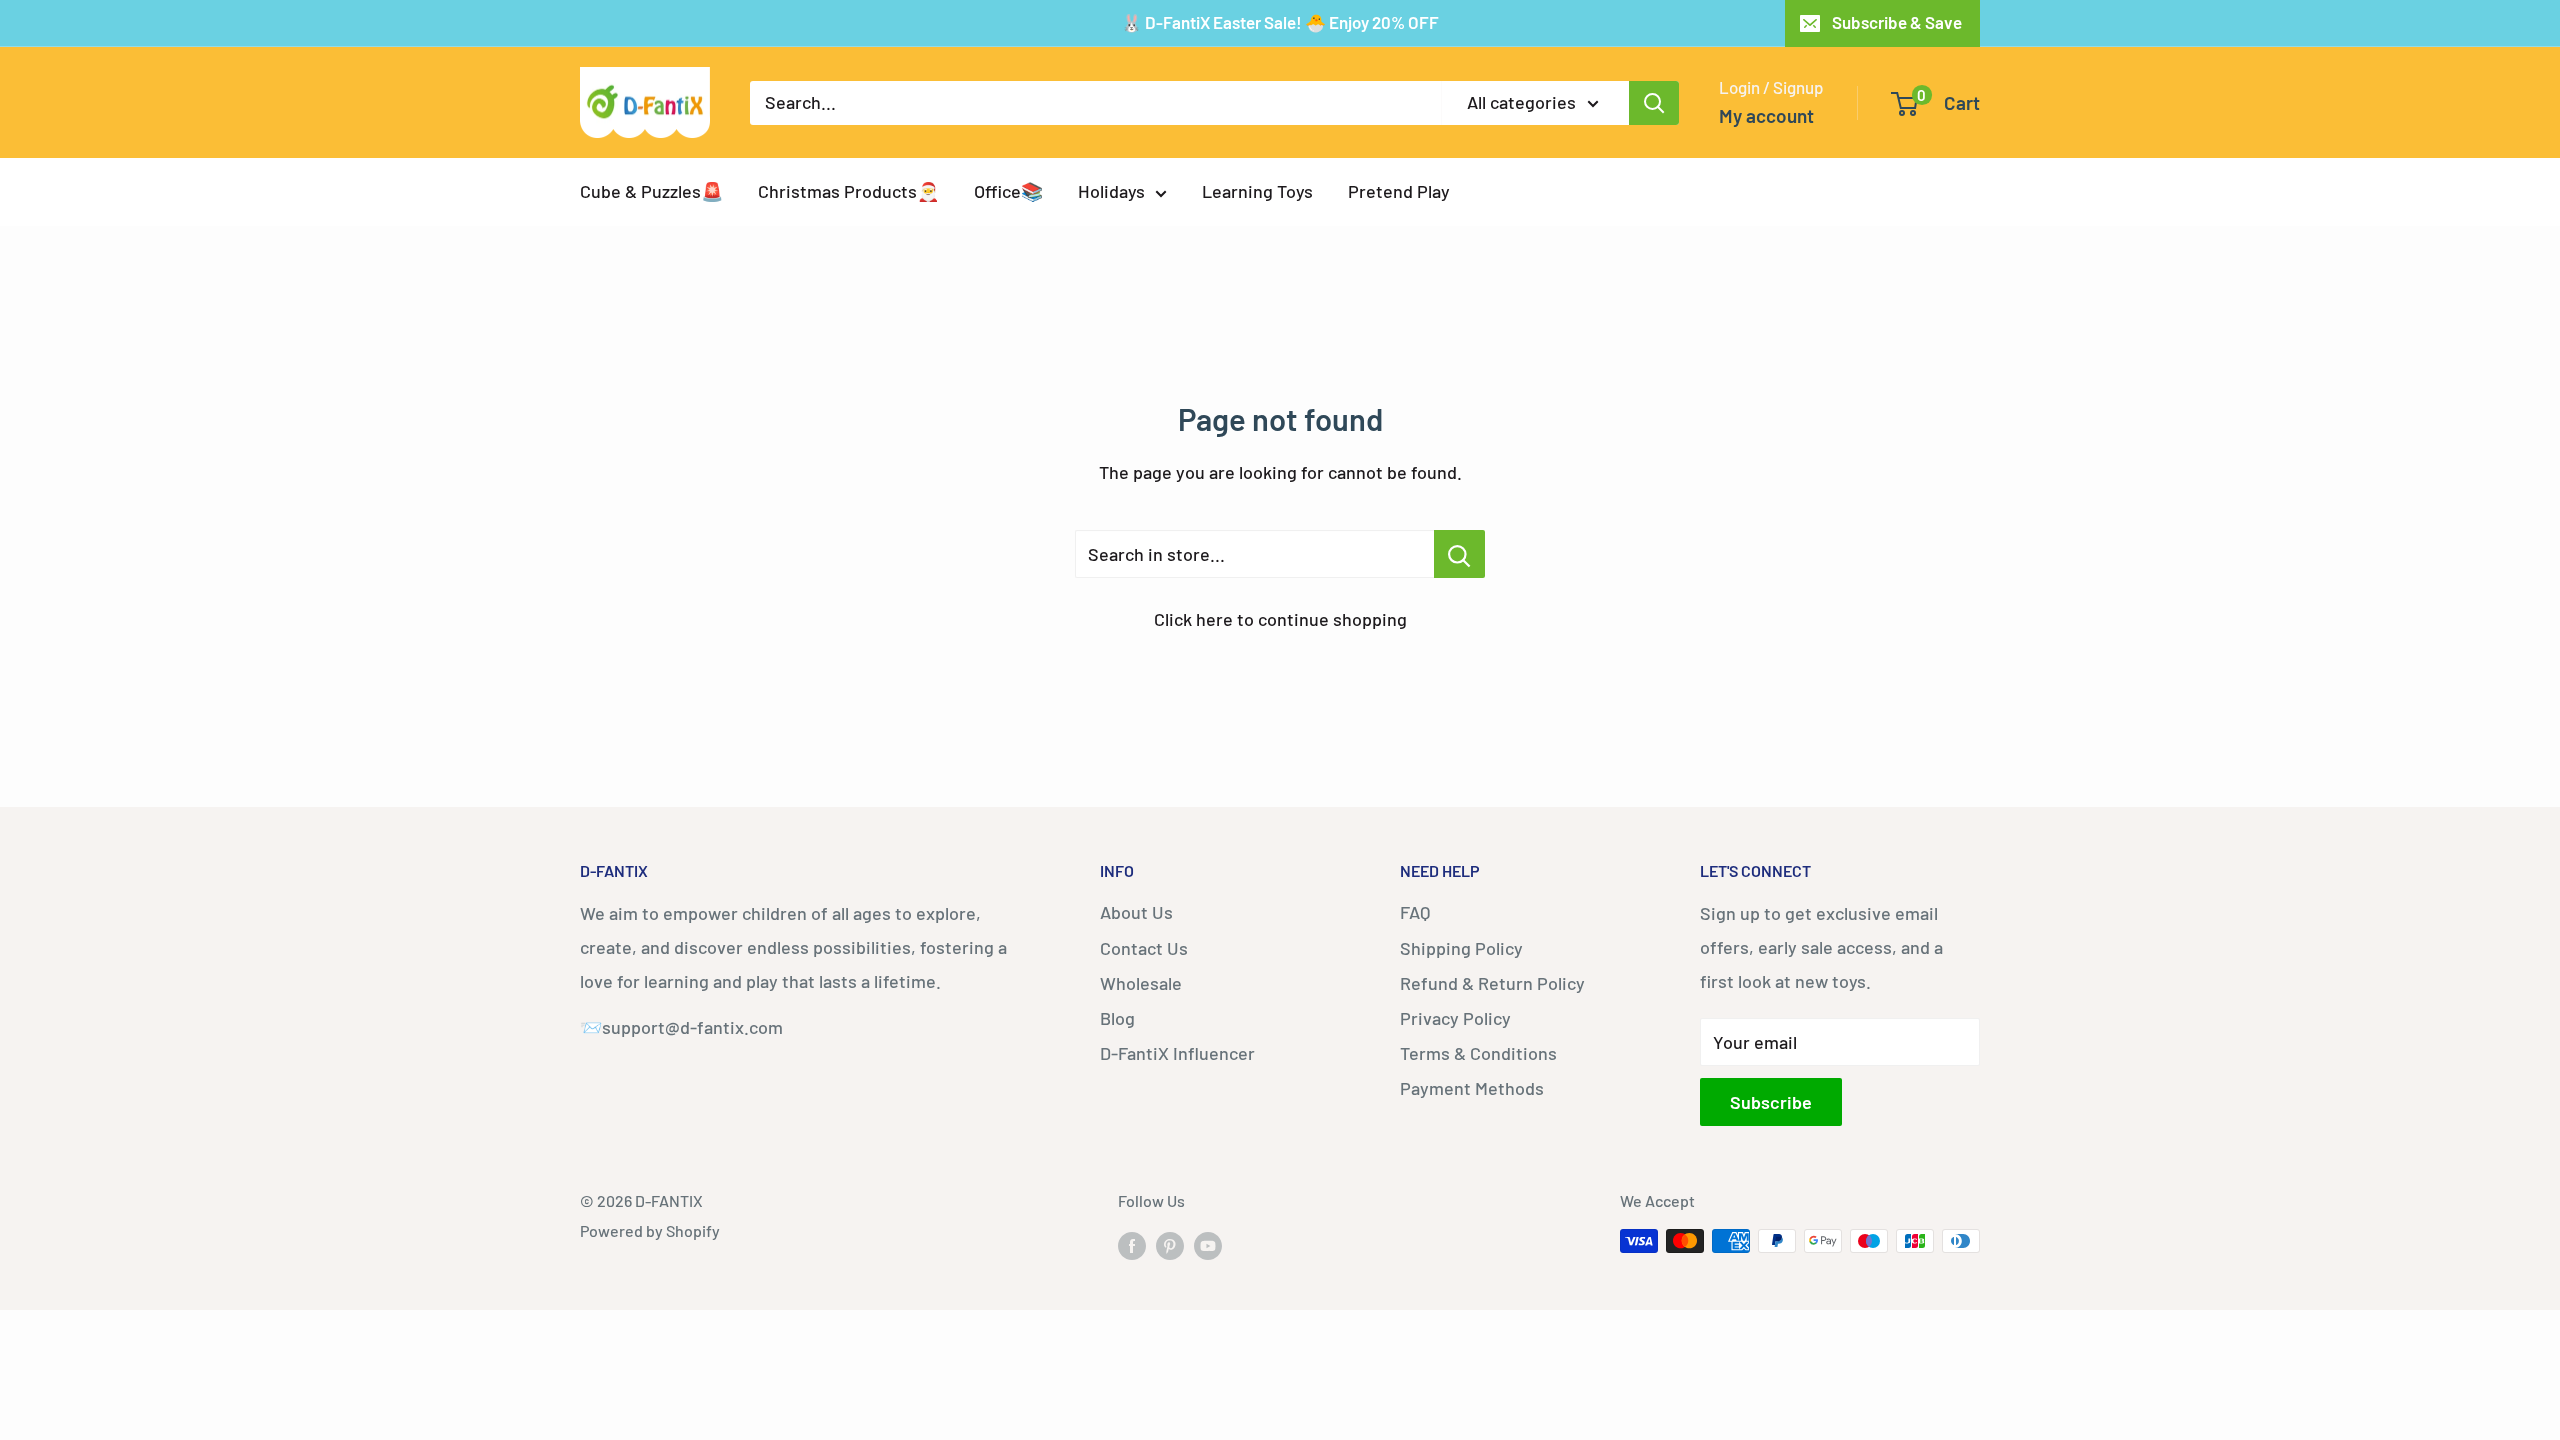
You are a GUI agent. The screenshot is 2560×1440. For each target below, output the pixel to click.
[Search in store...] (1459, 554)
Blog (1117, 1018)
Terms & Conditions (1478, 1053)
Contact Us (1144, 948)
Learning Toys (1257, 191)
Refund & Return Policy (1492, 983)
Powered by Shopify (650, 1230)
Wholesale (1141, 983)
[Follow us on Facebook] (1132, 1244)
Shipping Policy (1461, 948)
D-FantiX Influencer (1177, 1053)
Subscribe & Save (1897, 22)
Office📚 (1008, 191)
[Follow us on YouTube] (1208, 1244)
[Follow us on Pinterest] (1170, 1244)
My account (1766, 115)
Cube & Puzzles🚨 (651, 191)
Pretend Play (1399, 191)
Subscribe (1771, 1102)
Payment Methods (1472, 1088)
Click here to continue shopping (1280, 619)
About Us (1136, 912)
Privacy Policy (1455, 1018)
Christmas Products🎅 (848, 191)
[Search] (1654, 103)
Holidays (1111, 191)
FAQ (1415, 912)
